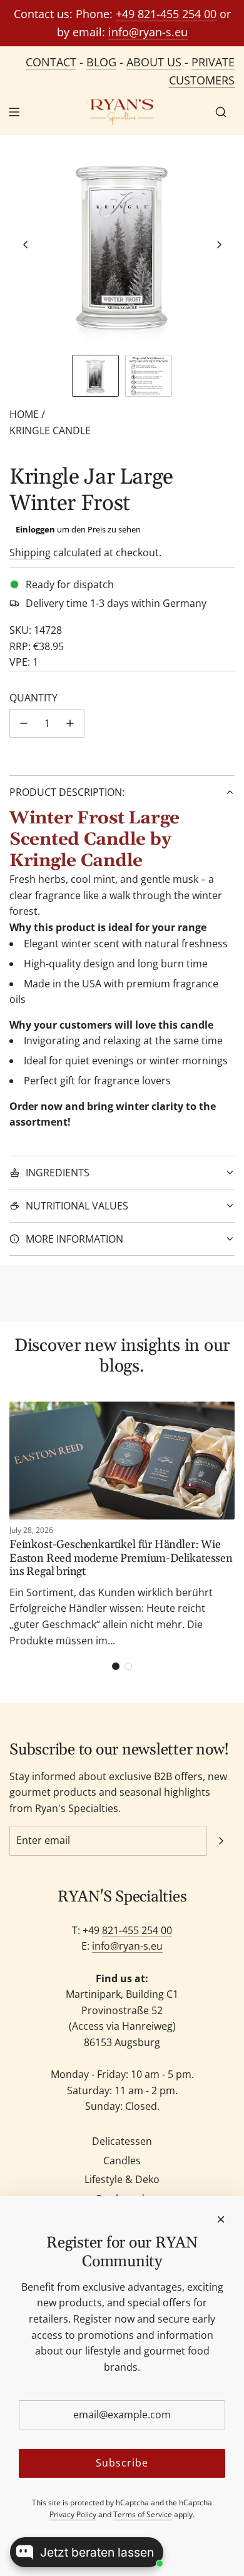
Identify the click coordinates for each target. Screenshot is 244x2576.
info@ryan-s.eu (148, 32)
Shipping (30, 552)
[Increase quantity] (70, 723)
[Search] (221, 112)
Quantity (33, 698)
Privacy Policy (73, 2514)
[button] (26, 245)
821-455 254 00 (137, 1930)
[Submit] (221, 1841)
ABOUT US (154, 62)
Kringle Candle (50, 430)
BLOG (101, 62)
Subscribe (122, 2463)
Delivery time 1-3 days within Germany (116, 603)
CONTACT (51, 62)
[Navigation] (14, 112)
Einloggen (35, 529)
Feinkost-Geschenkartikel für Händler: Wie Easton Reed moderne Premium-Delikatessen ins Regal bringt (121, 1558)
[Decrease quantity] (24, 723)
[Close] (221, 2219)
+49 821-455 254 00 (166, 14)
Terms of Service (143, 2514)
